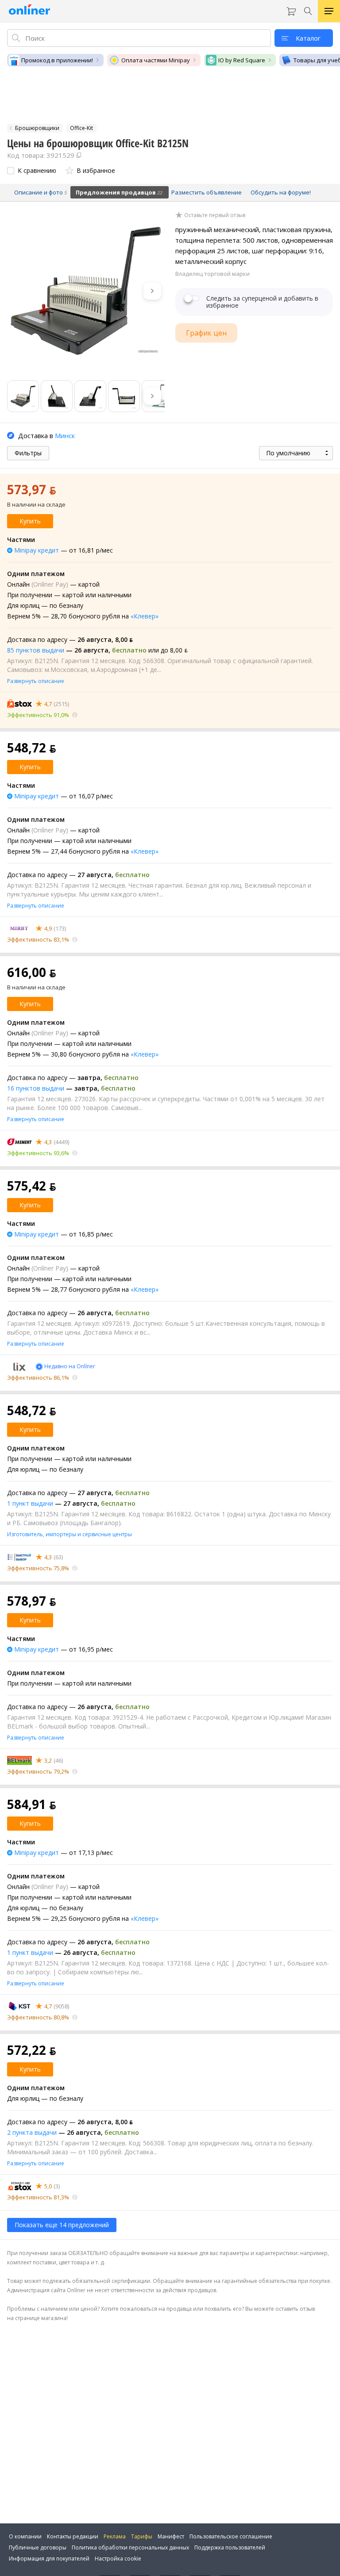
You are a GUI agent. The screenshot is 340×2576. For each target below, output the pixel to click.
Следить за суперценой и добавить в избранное (262, 302)
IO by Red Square (242, 60)
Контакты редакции (73, 2536)
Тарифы (142, 2536)
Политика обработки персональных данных (130, 2547)
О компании (25, 2536)
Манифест (171, 2536)
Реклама (115, 2536)
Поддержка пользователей (230, 2547)
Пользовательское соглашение (231, 2536)
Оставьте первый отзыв (215, 215)
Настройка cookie (118, 2559)
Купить (30, 521)
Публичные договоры (38, 2547)
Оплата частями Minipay (156, 60)
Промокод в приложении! (57, 60)
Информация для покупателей (49, 2559)
